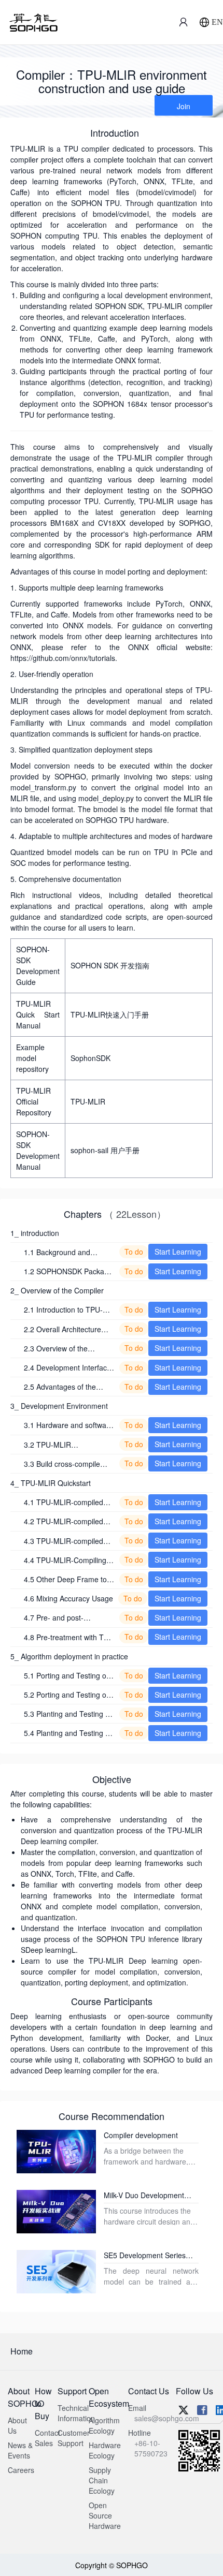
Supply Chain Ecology (102, 2480)
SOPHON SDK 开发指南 (110, 965)
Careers (21, 2470)
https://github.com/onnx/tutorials (63, 658)
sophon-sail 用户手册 (105, 1150)
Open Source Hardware (105, 2515)
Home (22, 2351)
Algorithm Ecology (104, 2425)
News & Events (20, 2450)
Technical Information (76, 2413)
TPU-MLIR (88, 1101)
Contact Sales (47, 2438)
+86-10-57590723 (151, 2448)
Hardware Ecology (105, 2450)
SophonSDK (90, 1058)
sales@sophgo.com (167, 2418)
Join (184, 106)
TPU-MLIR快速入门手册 (110, 1014)
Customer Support (74, 2438)
